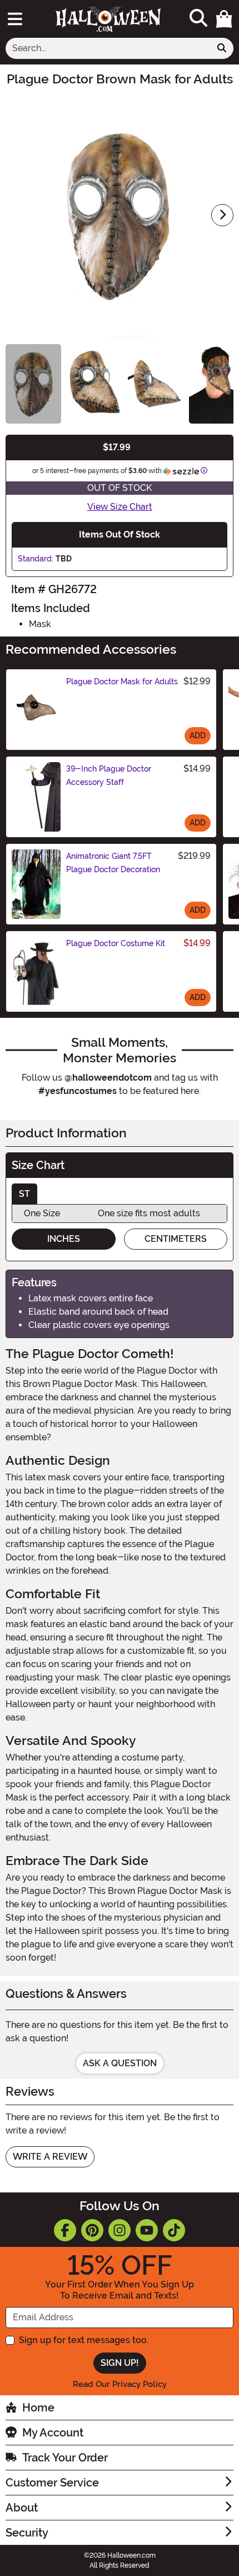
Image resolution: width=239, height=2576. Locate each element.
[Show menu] (15, 19)
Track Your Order (65, 2458)
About (22, 2508)
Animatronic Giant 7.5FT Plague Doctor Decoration (113, 863)
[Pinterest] (92, 2230)
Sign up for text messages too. (84, 2340)
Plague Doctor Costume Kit (116, 943)
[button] (224, 19)
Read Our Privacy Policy (120, 2384)
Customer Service (52, 2483)
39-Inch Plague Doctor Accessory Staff (109, 775)
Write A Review (50, 2157)
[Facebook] (65, 2230)
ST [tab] (24, 1194)
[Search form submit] (222, 48)
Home (38, 2408)
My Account (53, 2433)
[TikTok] (174, 2230)
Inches (64, 1239)
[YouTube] (147, 2230)
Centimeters (176, 1239)
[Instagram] (120, 2230)
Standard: (36, 559)
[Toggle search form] (198, 19)
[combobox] (108, 48)
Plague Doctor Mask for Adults (122, 682)
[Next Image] (222, 215)
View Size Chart (120, 507)
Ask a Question (120, 2063)
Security (27, 2533)
